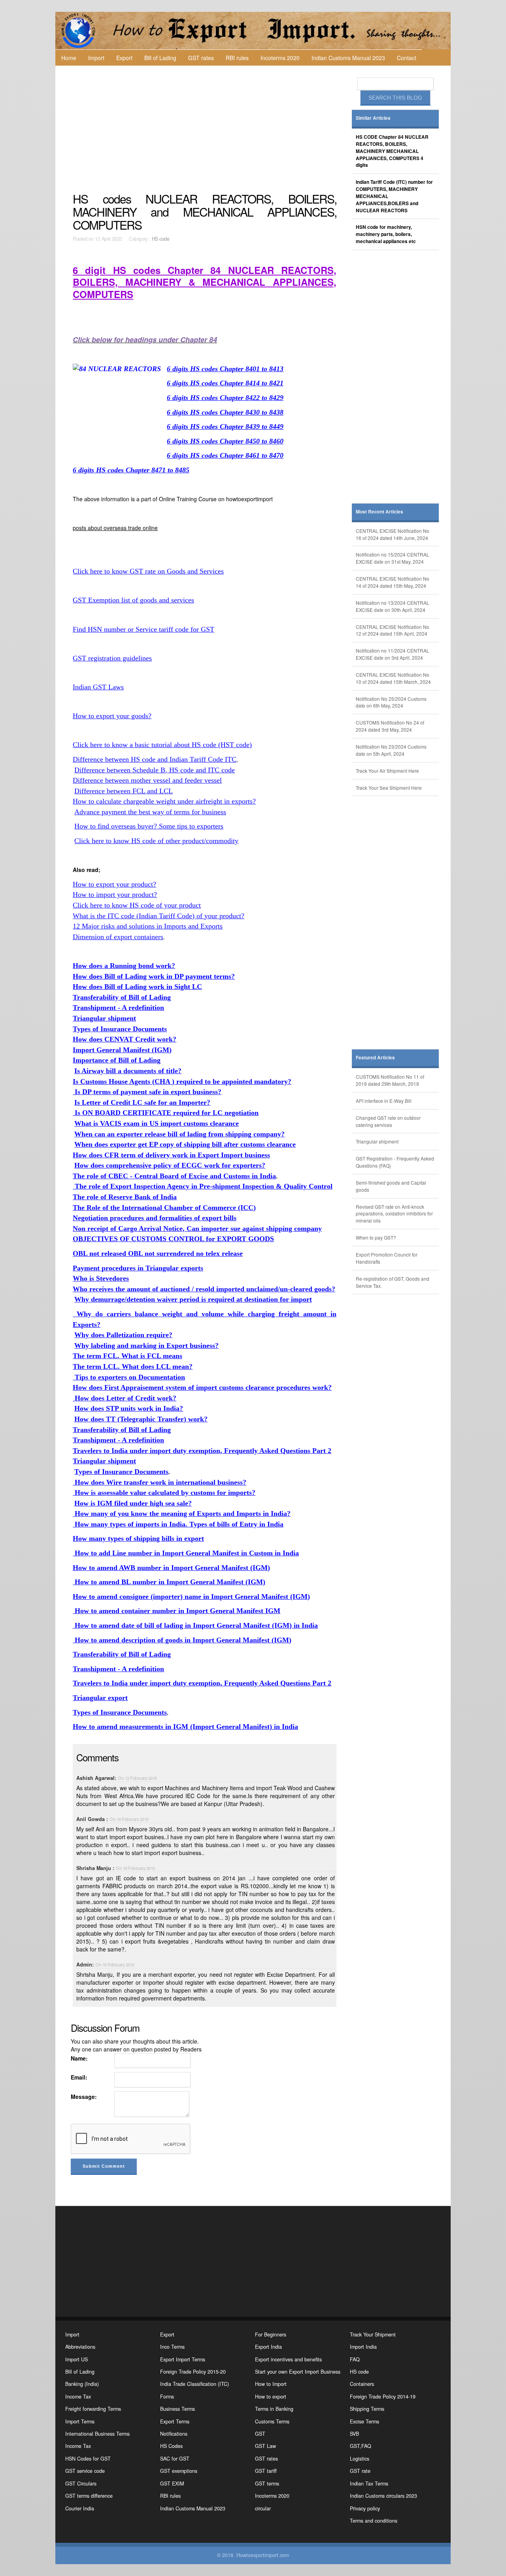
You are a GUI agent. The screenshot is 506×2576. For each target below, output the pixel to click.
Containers (362, 2384)
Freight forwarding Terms (93, 2409)
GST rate (360, 2471)
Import (96, 58)
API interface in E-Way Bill (384, 1101)
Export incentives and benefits (288, 2359)
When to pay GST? (376, 1237)
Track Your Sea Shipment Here (389, 788)
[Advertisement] (206, 129)
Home (69, 58)
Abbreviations (80, 2347)
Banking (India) (82, 2384)
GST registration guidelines (112, 658)
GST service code (85, 2471)
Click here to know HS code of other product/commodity (156, 841)
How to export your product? (114, 884)
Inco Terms (172, 2347)
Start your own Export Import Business (298, 2372)
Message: (84, 2097)
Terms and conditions (374, 2521)
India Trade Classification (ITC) (194, 2384)
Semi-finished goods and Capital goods (391, 1186)
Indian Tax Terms (369, 2484)
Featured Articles (375, 1058)
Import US (76, 2359)
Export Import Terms (183, 2359)
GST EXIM (172, 2484)
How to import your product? (115, 895)
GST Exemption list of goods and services (133, 600)
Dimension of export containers (118, 937)
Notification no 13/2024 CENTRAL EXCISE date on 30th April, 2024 (393, 606)
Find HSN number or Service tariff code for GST (143, 629)
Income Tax (78, 2397)
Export (124, 58)
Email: (79, 2077)
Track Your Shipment (373, 2334)
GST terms (267, 2484)
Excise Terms (364, 2421)
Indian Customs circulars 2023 (383, 2496)
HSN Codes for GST (88, 2459)
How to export (271, 2397)
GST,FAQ (361, 2446)
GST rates (201, 58)
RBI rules (237, 58)
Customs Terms (272, 2421)
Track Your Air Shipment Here (387, 771)
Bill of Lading (160, 58)
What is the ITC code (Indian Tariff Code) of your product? (159, 916)
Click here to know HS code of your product (137, 905)
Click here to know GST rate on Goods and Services (148, 571)
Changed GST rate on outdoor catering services (388, 1121)
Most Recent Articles (379, 512)
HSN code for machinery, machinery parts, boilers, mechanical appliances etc (386, 234)
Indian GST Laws (98, 687)
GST (260, 2434)
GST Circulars (81, 2484)
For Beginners (271, 2334)
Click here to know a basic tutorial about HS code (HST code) (162, 745)
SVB (354, 2434)
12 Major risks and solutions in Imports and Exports (148, 926)
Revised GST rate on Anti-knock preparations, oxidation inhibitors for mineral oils (394, 1214)
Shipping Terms (367, 2409)
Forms (167, 2397)
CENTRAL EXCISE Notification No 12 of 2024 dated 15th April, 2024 (393, 630)
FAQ (355, 2359)
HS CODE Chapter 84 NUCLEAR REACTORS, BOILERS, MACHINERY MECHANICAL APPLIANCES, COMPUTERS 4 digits (392, 151)
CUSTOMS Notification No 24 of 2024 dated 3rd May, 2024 (390, 726)
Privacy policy (365, 2508)
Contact (407, 58)
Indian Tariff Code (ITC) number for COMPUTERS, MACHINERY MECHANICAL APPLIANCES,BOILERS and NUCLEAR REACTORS (394, 196)
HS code (161, 239)
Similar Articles (373, 118)
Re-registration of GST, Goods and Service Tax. (393, 1282)
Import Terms (80, 2421)
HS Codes (171, 2446)
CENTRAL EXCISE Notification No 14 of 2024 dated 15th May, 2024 (393, 582)
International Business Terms (97, 2434)
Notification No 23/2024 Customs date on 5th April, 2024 (391, 750)
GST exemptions (179, 2471)
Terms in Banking (274, 2409)
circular (263, 2508)
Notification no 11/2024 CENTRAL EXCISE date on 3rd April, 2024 (393, 654)
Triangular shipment (377, 1141)
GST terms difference (89, 2496)
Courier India (80, 2508)
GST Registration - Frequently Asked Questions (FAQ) (395, 1162)
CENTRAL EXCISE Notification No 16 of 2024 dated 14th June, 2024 (393, 534)
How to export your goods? (112, 716)
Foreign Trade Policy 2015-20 (193, 2372)
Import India (363, 2347)
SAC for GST (175, 2459)
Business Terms (177, 2409)
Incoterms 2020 (280, 58)
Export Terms (175, 2421)
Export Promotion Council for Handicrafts (387, 1258)
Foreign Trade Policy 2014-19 (383, 2397)
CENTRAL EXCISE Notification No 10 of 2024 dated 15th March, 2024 (393, 678)
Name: (79, 2058)
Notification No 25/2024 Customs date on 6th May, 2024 (391, 702)
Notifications (174, 2434)
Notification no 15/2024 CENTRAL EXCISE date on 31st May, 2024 (393, 558)
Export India (268, 2347)
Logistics (360, 2459)
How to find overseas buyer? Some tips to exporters (149, 826)
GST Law (265, 2446)
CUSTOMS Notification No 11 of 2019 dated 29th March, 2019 (390, 1080)
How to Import (271, 2384)
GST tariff (266, 2471)
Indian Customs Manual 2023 (348, 58)
